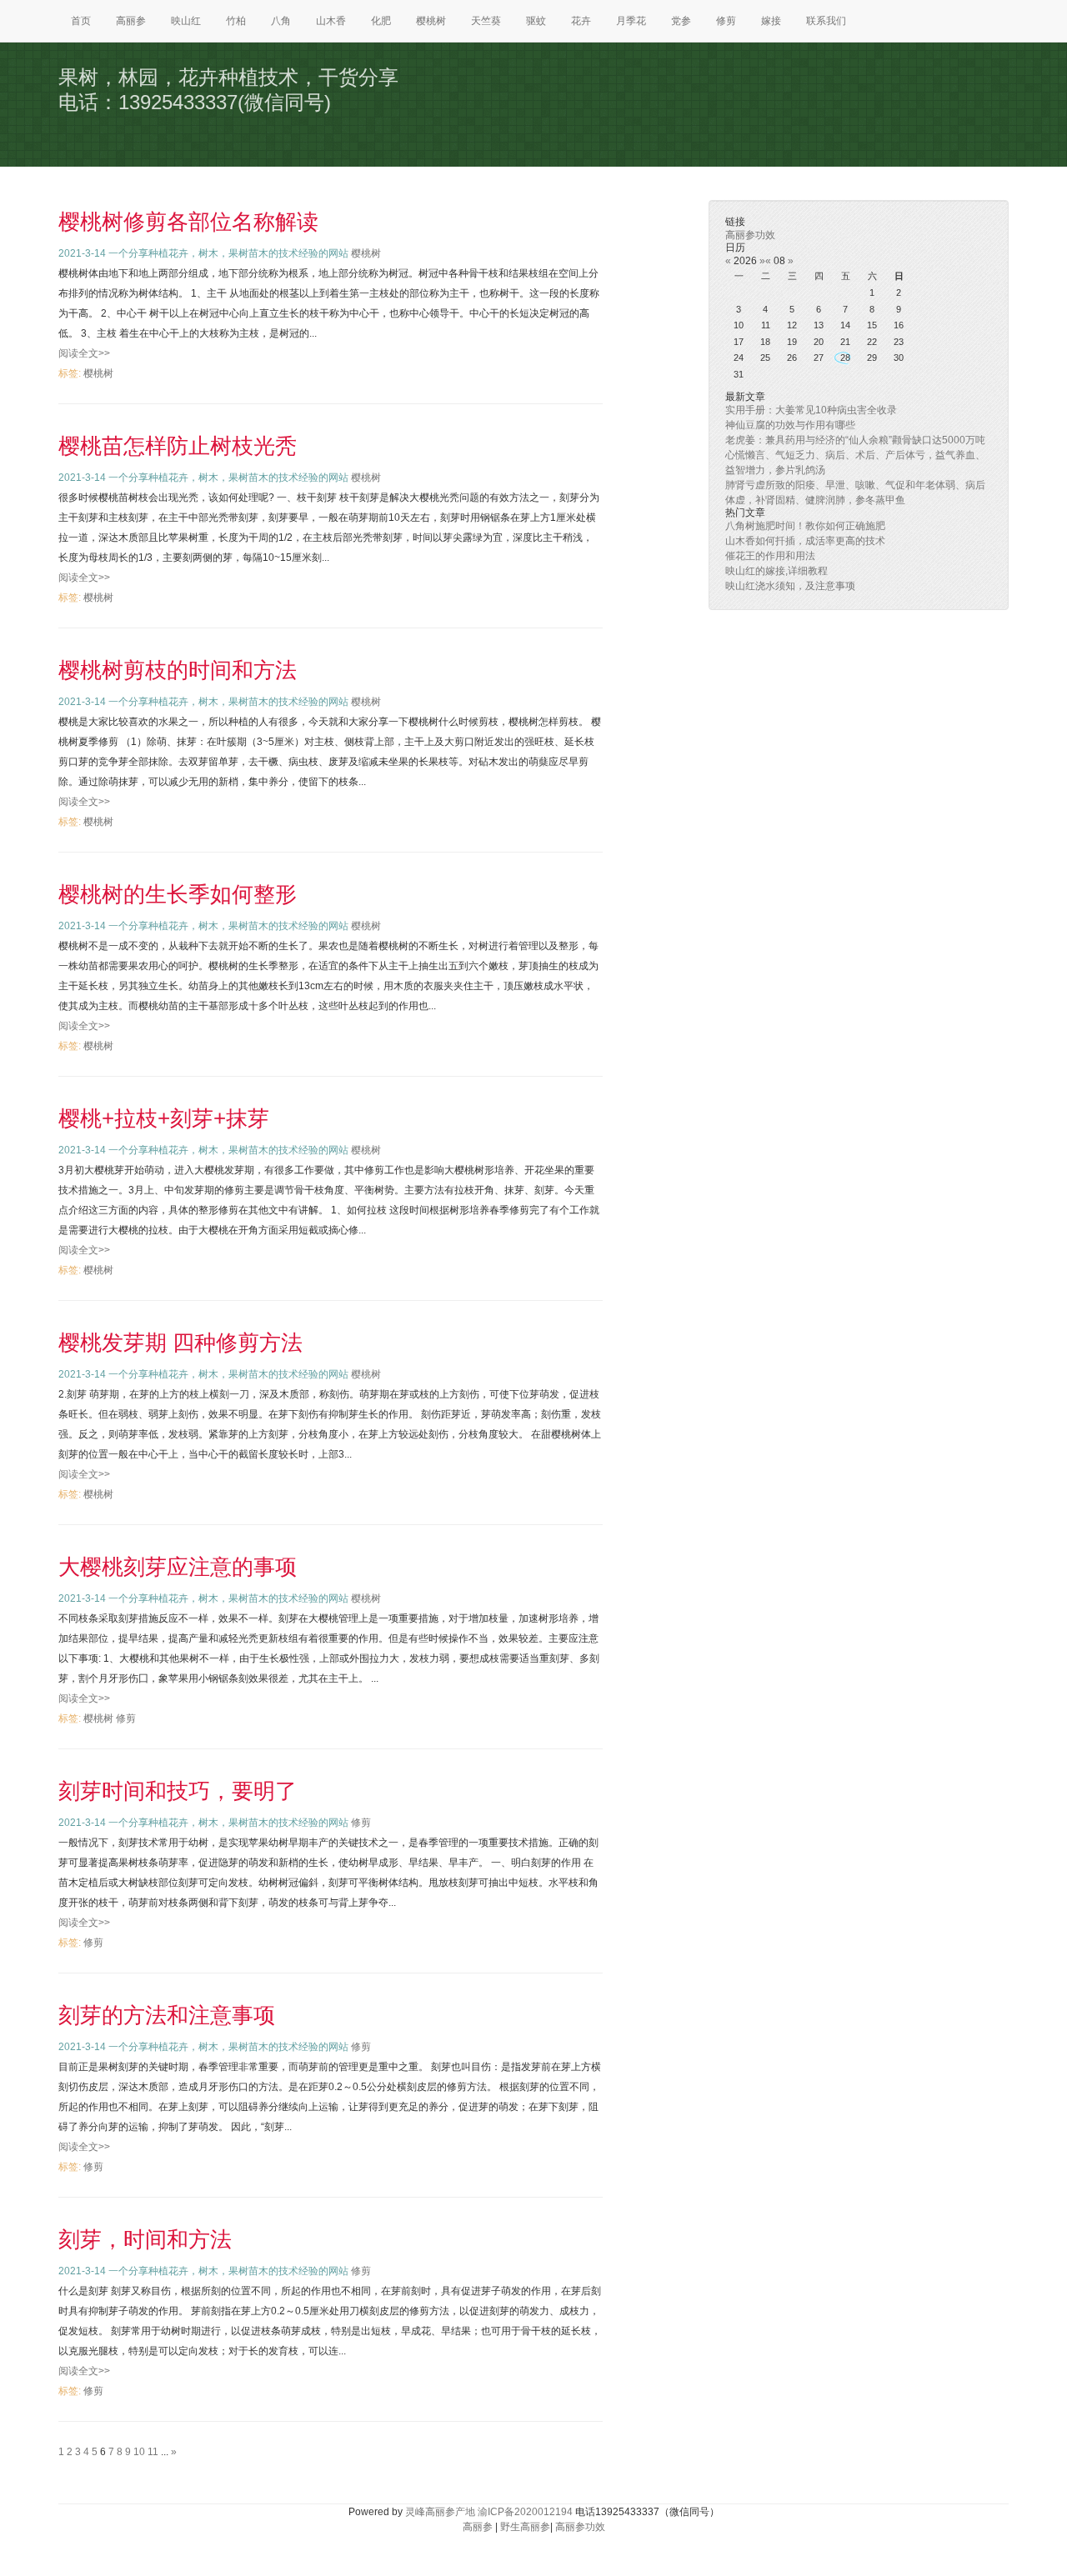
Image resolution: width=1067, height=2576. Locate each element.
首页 (81, 21)
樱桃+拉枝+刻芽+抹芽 (164, 1118)
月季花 (631, 21)
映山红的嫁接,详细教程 (776, 571)
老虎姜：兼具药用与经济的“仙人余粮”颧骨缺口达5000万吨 (855, 440)
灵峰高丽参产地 (440, 2512)
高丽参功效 (750, 235)
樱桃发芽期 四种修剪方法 (180, 1343)
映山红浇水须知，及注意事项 (790, 586)
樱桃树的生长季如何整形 (178, 894)
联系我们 (826, 21)
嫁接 (771, 21)
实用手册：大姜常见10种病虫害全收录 (811, 410)
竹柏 (236, 21)
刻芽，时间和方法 (145, 2239)
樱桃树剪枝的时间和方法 (178, 670)
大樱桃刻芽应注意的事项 (178, 1567)
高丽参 (131, 21)
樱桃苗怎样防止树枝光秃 (178, 446)
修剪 (726, 21)
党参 (681, 21)
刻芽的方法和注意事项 (167, 2015)
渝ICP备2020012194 (525, 2512)
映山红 (186, 21)
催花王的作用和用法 (770, 556)
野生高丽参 (525, 2527)
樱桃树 (431, 21)
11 (153, 2452)
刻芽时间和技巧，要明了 (178, 1791)
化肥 (381, 21)
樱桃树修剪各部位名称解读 (188, 222)
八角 (281, 21)
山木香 (331, 21)
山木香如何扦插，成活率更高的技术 (805, 541)
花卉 (581, 21)
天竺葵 (486, 21)
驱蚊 (536, 21)
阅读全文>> (84, 353)
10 (139, 2452)
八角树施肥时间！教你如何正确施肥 (805, 526)
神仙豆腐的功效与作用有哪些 (790, 425)
